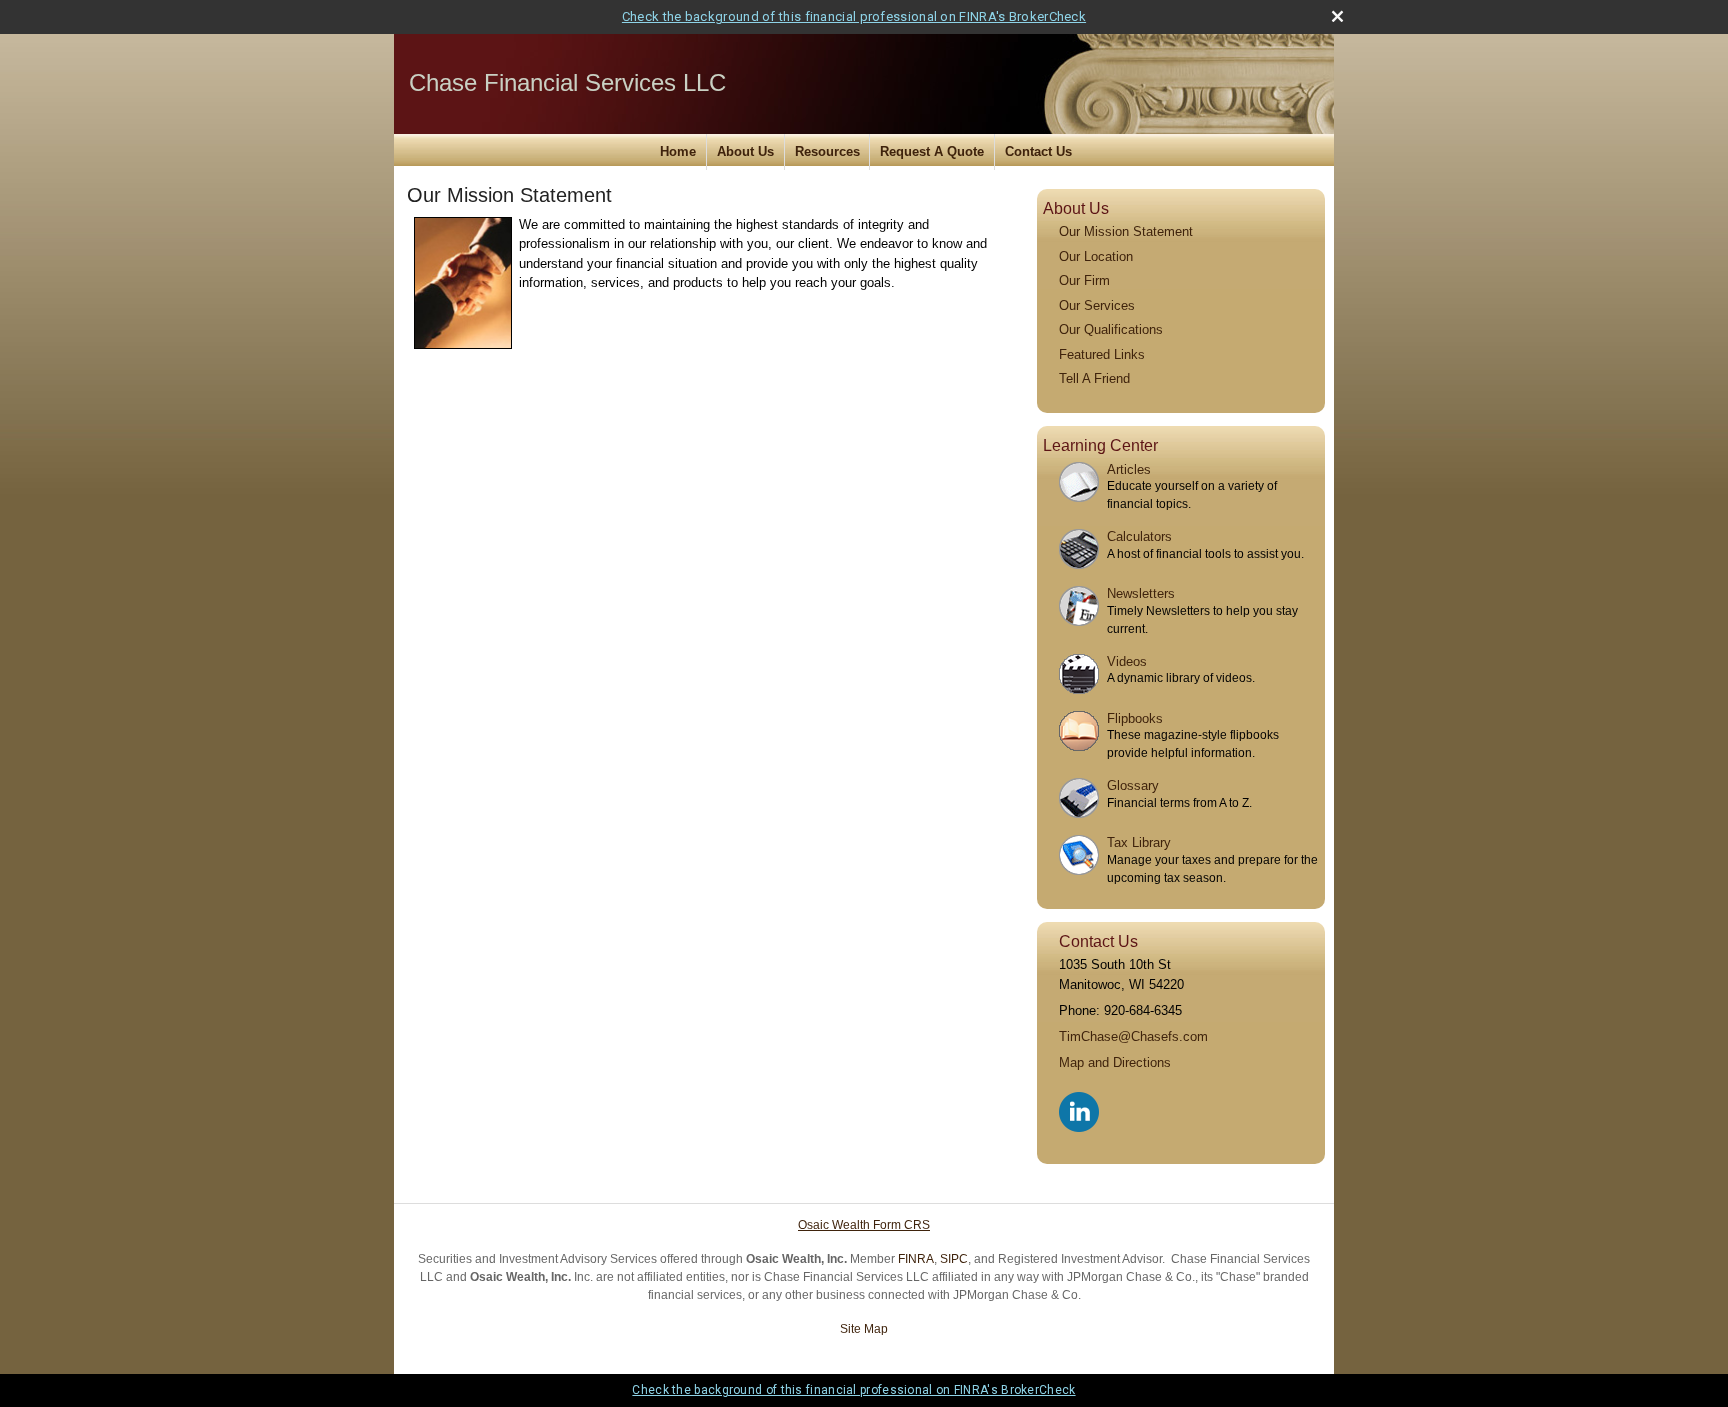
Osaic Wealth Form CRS (864, 1225)
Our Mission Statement (1126, 231)
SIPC (954, 1259)
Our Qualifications (1111, 329)
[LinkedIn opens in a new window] (1080, 1107)
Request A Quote (932, 151)
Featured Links (1102, 354)
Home (678, 151)
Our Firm (1084, 280)
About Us (745, 151)
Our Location (1096, 256)
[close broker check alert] (1337, 16)
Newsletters (1141, 593)
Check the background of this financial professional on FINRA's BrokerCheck (854, 16)
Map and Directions (1115, 1062)
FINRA (916, 1259)
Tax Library (1139, 842)
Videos (1127, 661)
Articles (1129, 469)
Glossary (1133, 785)
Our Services (1097, 305)
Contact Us (1038, 151)
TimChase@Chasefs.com (1133, 1036)
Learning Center (1100, 445)
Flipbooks (1135, 718)
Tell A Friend (1094, 378)
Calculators (1139, 536)
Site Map (864, 1329)
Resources (827, 151)
